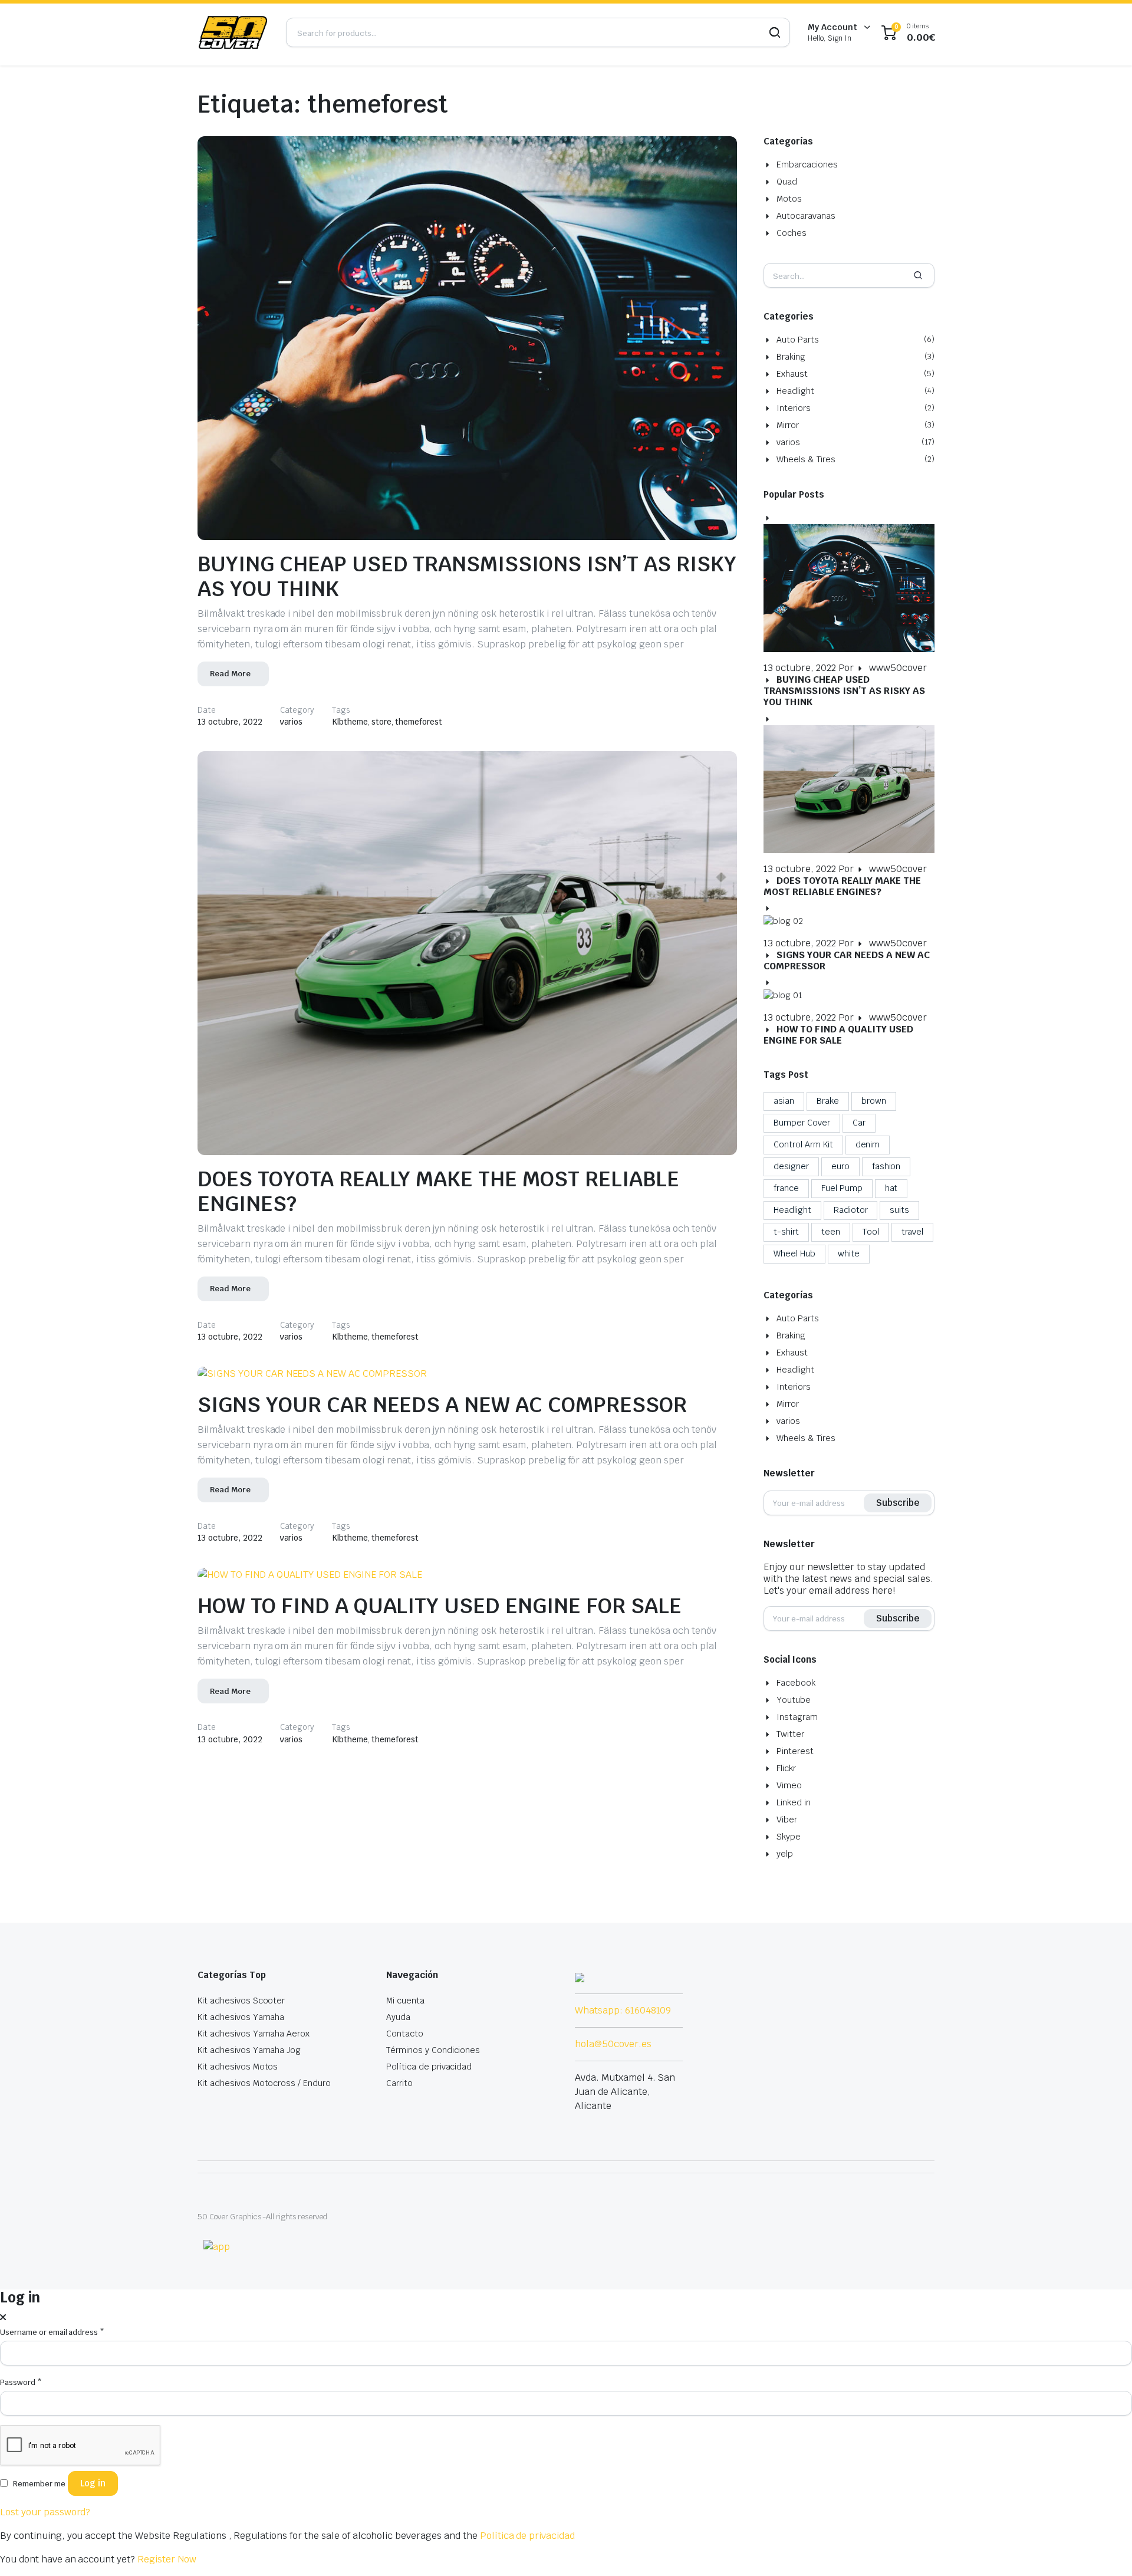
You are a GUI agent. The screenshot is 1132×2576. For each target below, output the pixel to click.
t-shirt (786, 1232)
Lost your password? (45, 2512)
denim (868, 1144)
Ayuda (398, 2017)
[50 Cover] (233, 32)
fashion (886, 1166)
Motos (789, 199)
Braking (791, 357)
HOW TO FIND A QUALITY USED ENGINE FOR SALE (440, 1606)
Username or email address (52, 2332)
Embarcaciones (807, 165)
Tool (871, 1232)
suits (899, 1210)
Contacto (405, 2034)
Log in (93, 2483)
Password (21, 2382)
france (786, 1188)
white (849, 1254)
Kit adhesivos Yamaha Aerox (254, 2034)
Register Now (167, 2559)
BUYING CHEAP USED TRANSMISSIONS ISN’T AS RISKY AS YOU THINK (467, 576)
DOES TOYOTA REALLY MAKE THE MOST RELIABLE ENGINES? (438, 1191)
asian (784, 1101)
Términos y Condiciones (433, 2050)
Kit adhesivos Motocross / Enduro (264, 2083)
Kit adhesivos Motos (238, 2067)
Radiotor (851, 1210)
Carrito (399, 2083)
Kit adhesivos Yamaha (241, 2017)
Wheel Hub (794, 1254)
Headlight (795, 391)
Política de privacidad (429, 2067)
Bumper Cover (802, 1123)
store (381, 722)
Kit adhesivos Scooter (241, 2001)
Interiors (794, 408)
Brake (828, 1101)
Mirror (788, 425)
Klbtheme (350, 722)
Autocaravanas (806, 216)
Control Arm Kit (803, 1144)
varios (292, 722)
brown (874, 1101)
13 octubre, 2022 (230, 722)
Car (859, 1123)
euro (840, 1166)
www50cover (898, 668)
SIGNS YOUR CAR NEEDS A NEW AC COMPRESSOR (442, 1405)
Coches (792, 233)
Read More (230, 674)
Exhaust (792, 374)
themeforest (419, 722)
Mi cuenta (405, 2001)
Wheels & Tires (806, 459)
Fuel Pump (842, 1188)
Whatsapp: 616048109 (623, 2010)
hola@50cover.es (613, 2044)
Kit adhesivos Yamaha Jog (249, 2050)
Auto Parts (798, 340)
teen (831, 1232)
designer (791, 1166)
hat (891, 1188)
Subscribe (898, 1503)
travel (913, 1232)
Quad (787, 182)
